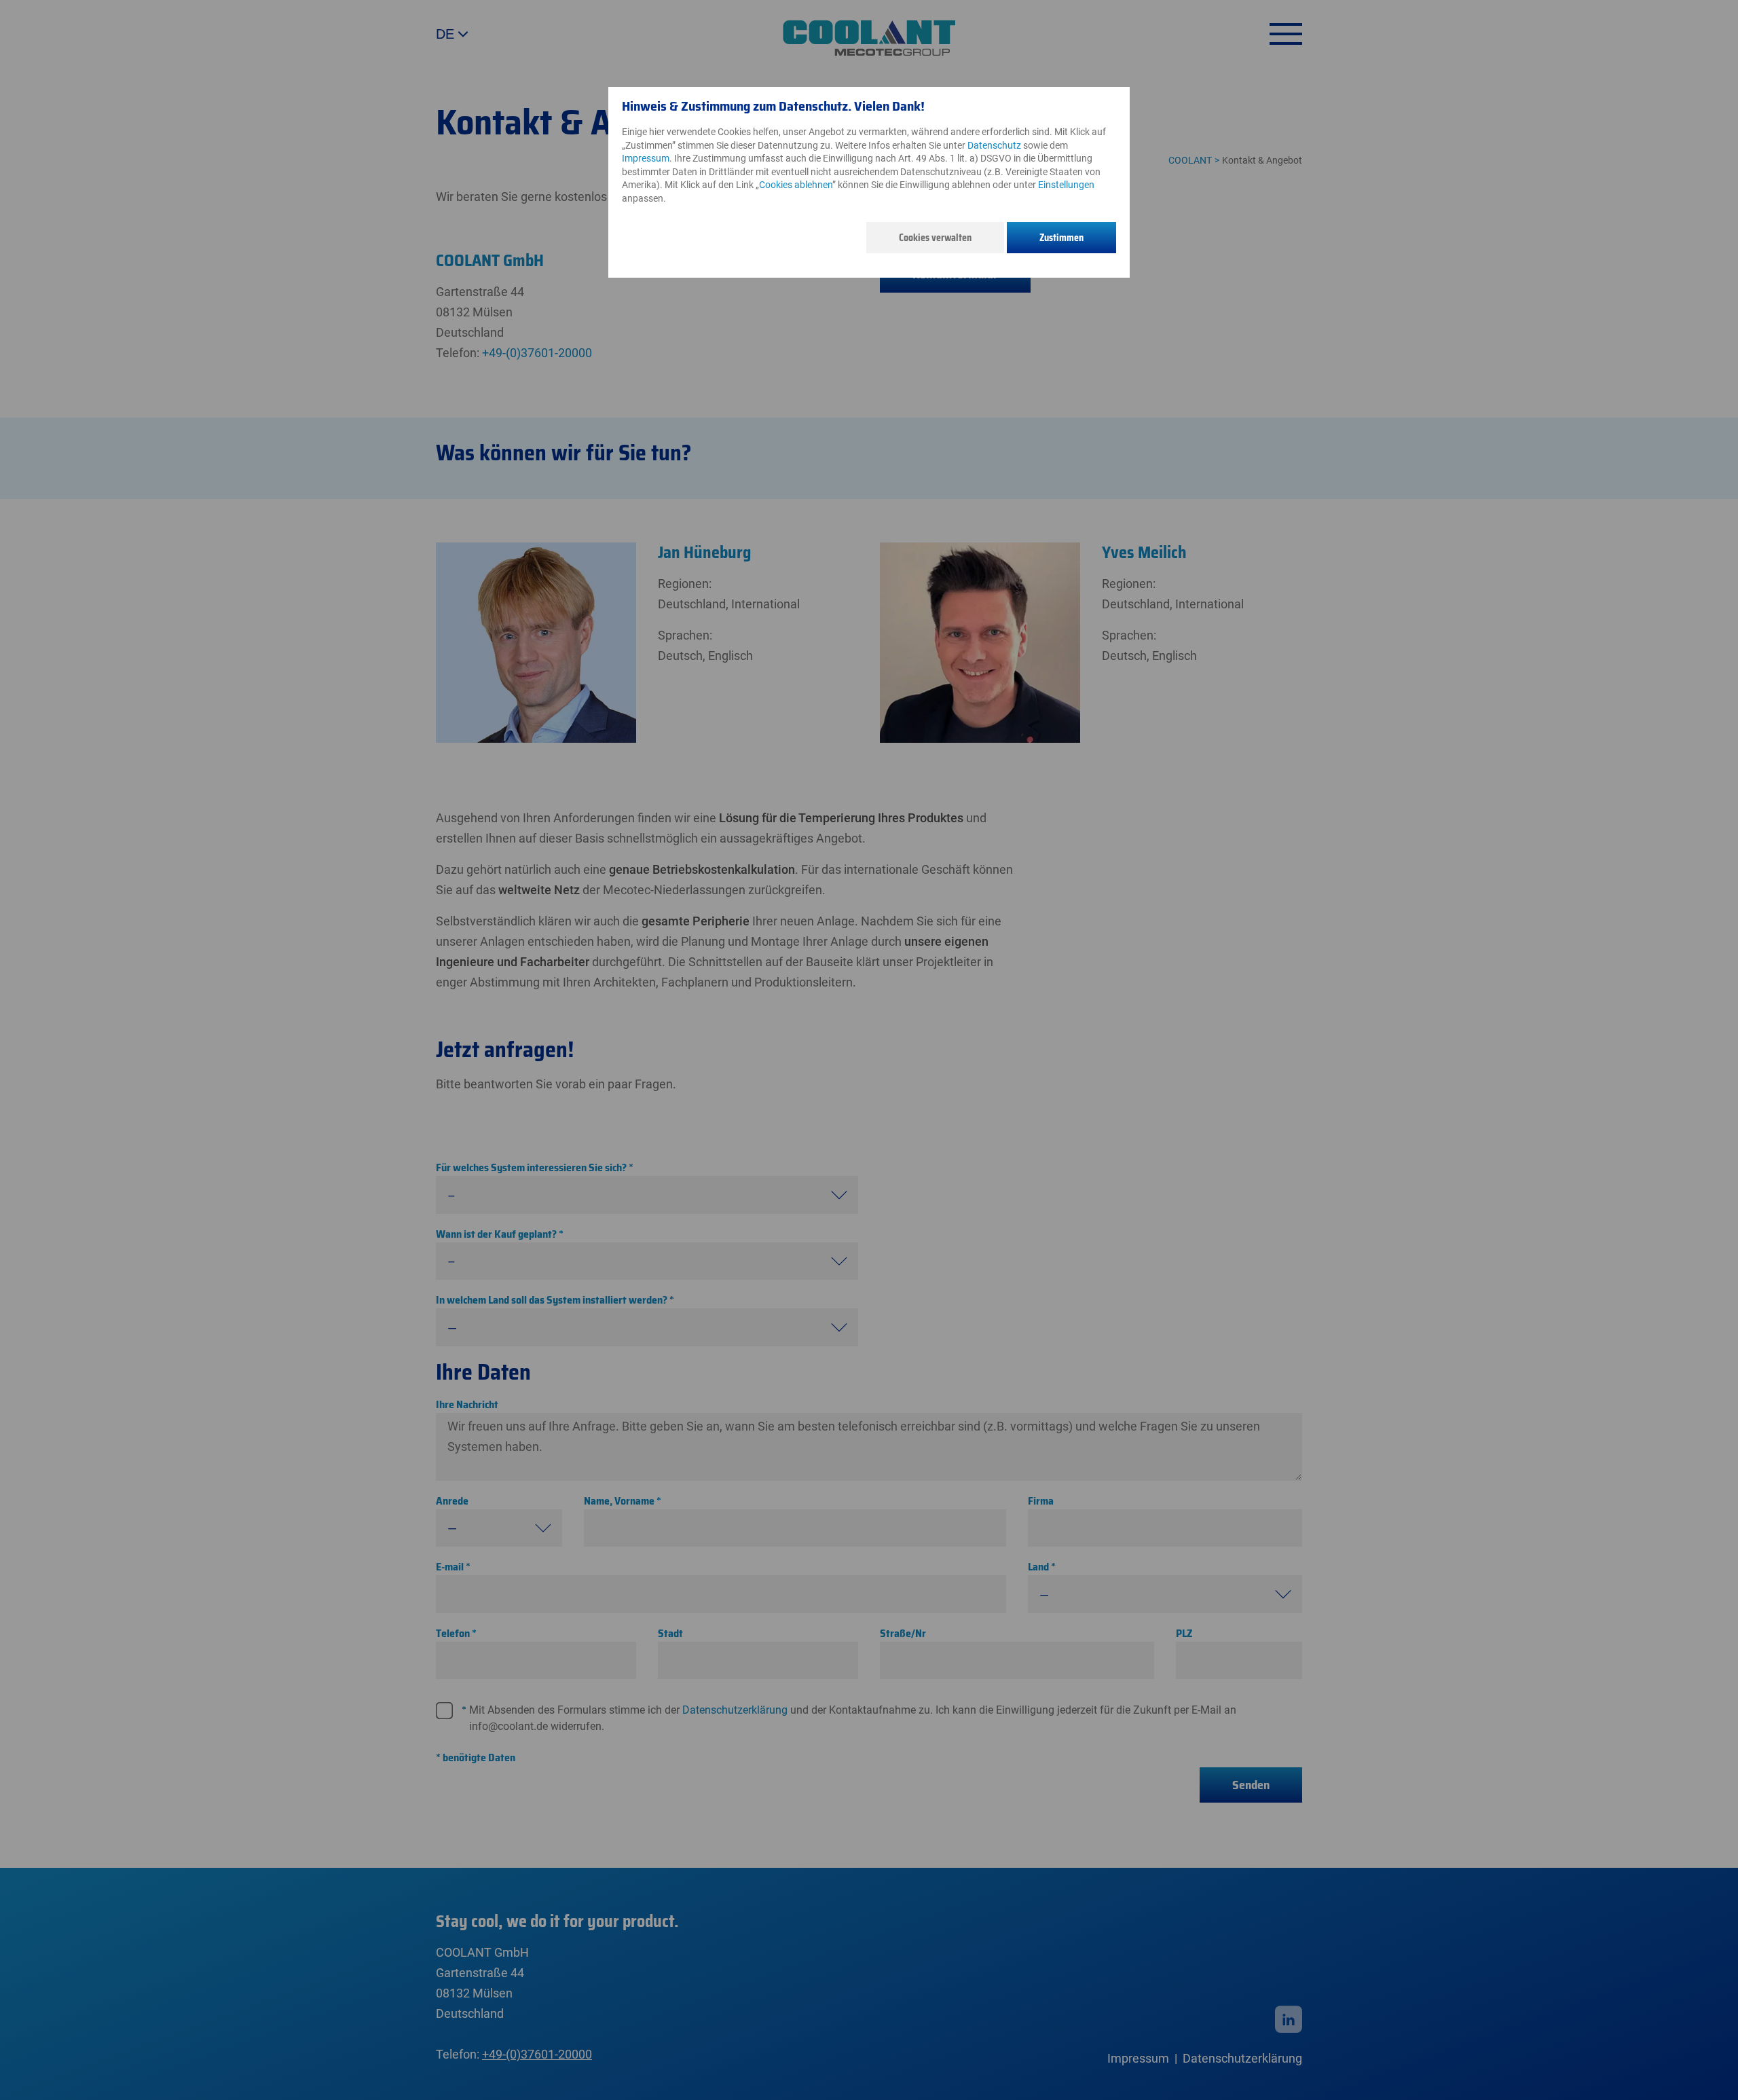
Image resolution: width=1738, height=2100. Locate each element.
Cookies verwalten (935, 238)
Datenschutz (994, 145)
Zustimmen (1061, 238)
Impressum (646, 158)
